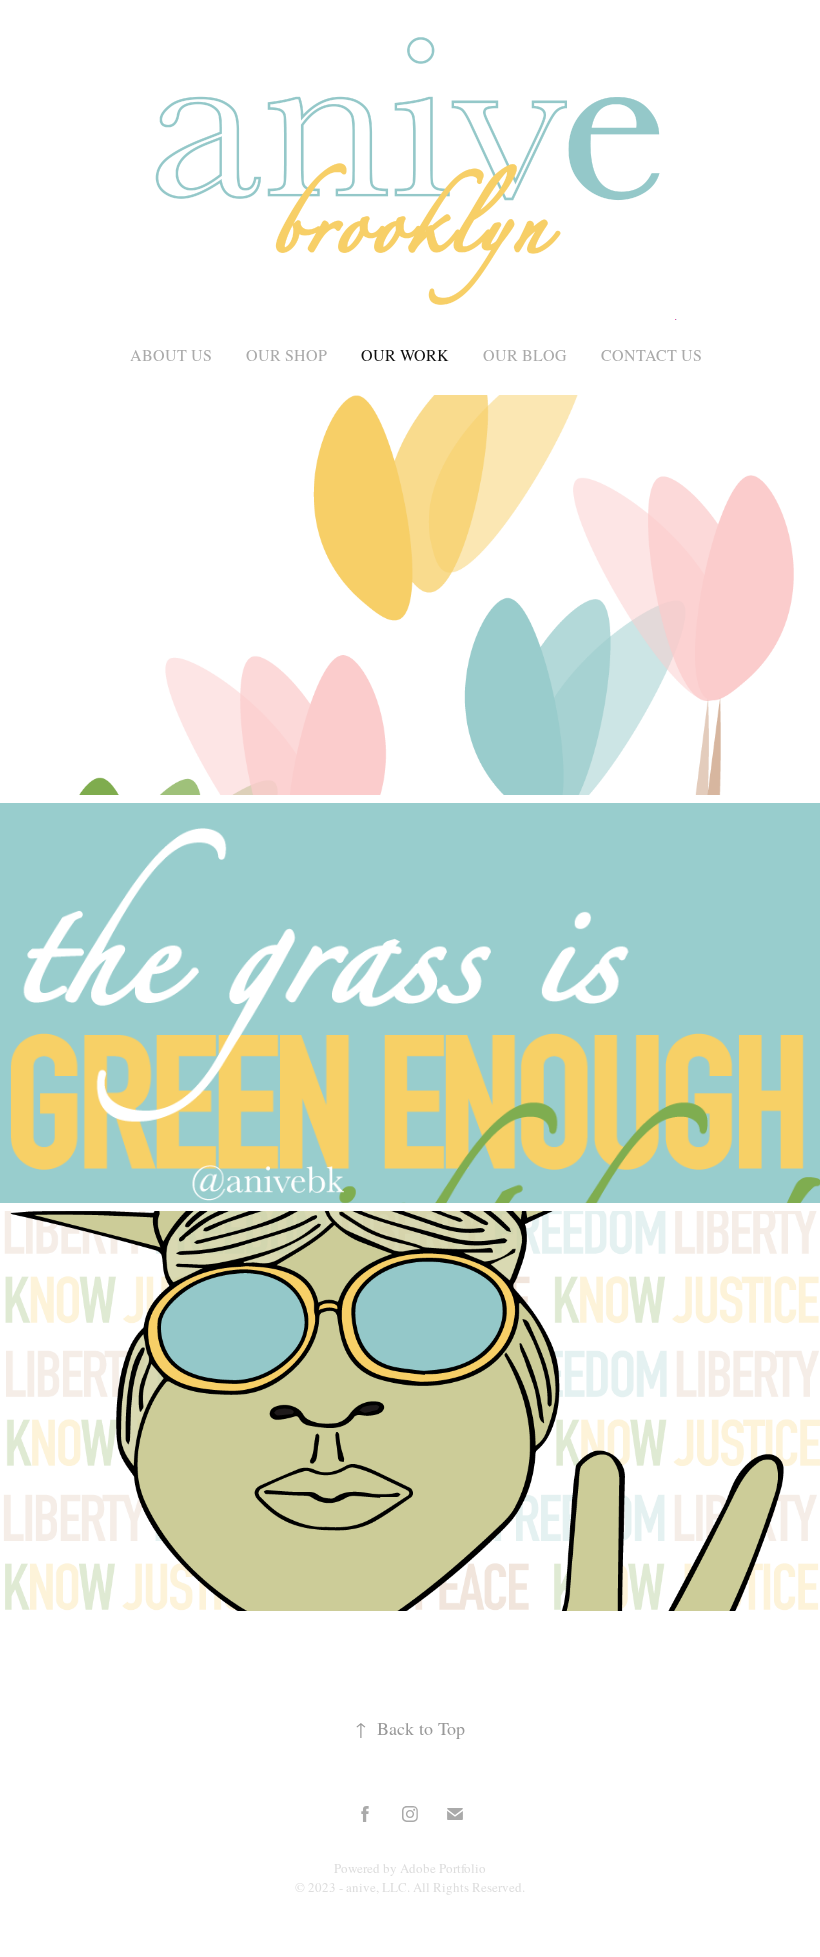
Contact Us (651, 354)
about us (171, 354)
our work (405, 354)
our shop (286, 354)
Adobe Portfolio (443, 1868)
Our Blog (525, 354)
